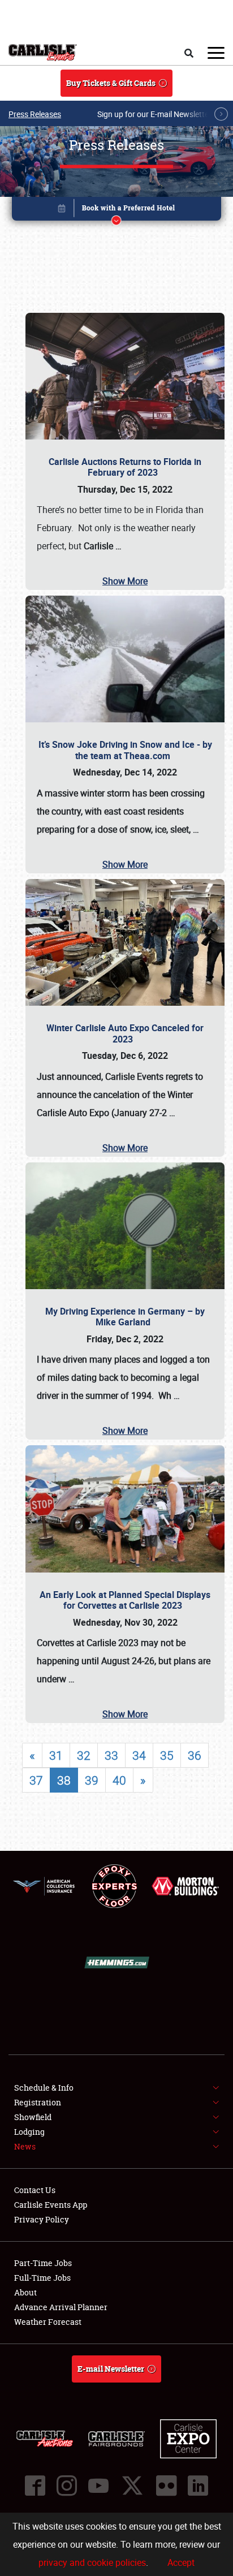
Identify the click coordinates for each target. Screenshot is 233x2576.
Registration (38, 2102)
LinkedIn (198, 2485)
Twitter (132, 2485)
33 (111, 1755)
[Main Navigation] (216, 53)
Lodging (29, 2132)
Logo (43, 53)
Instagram (67, 2485)
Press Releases (35, 114)
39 (92, 1780)
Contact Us (35, 2190)
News (25, 2146)
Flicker (166, 2485)
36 (195, 1755)
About (25, 2292)
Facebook (35, 2485)
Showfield (33, 2117)
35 (167, 1755)
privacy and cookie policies (92, 2562)
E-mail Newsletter (111, 2369)
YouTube (98, 2485)
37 (36, 1780)
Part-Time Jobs (43, 2263)
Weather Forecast (48, 2322)
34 (139, 1755)
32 (84, 1755)
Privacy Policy (42, 2219)
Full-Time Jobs (42, 2278)
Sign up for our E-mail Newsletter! (156, 114)
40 (119, 1780)
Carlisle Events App (51, 2205)
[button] (117, 211)
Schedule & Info (44, 2088)
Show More (125, 581)
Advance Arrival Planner (61, 2307)
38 (64, 1780)
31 (56, 1755)
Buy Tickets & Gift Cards (111, 83)
